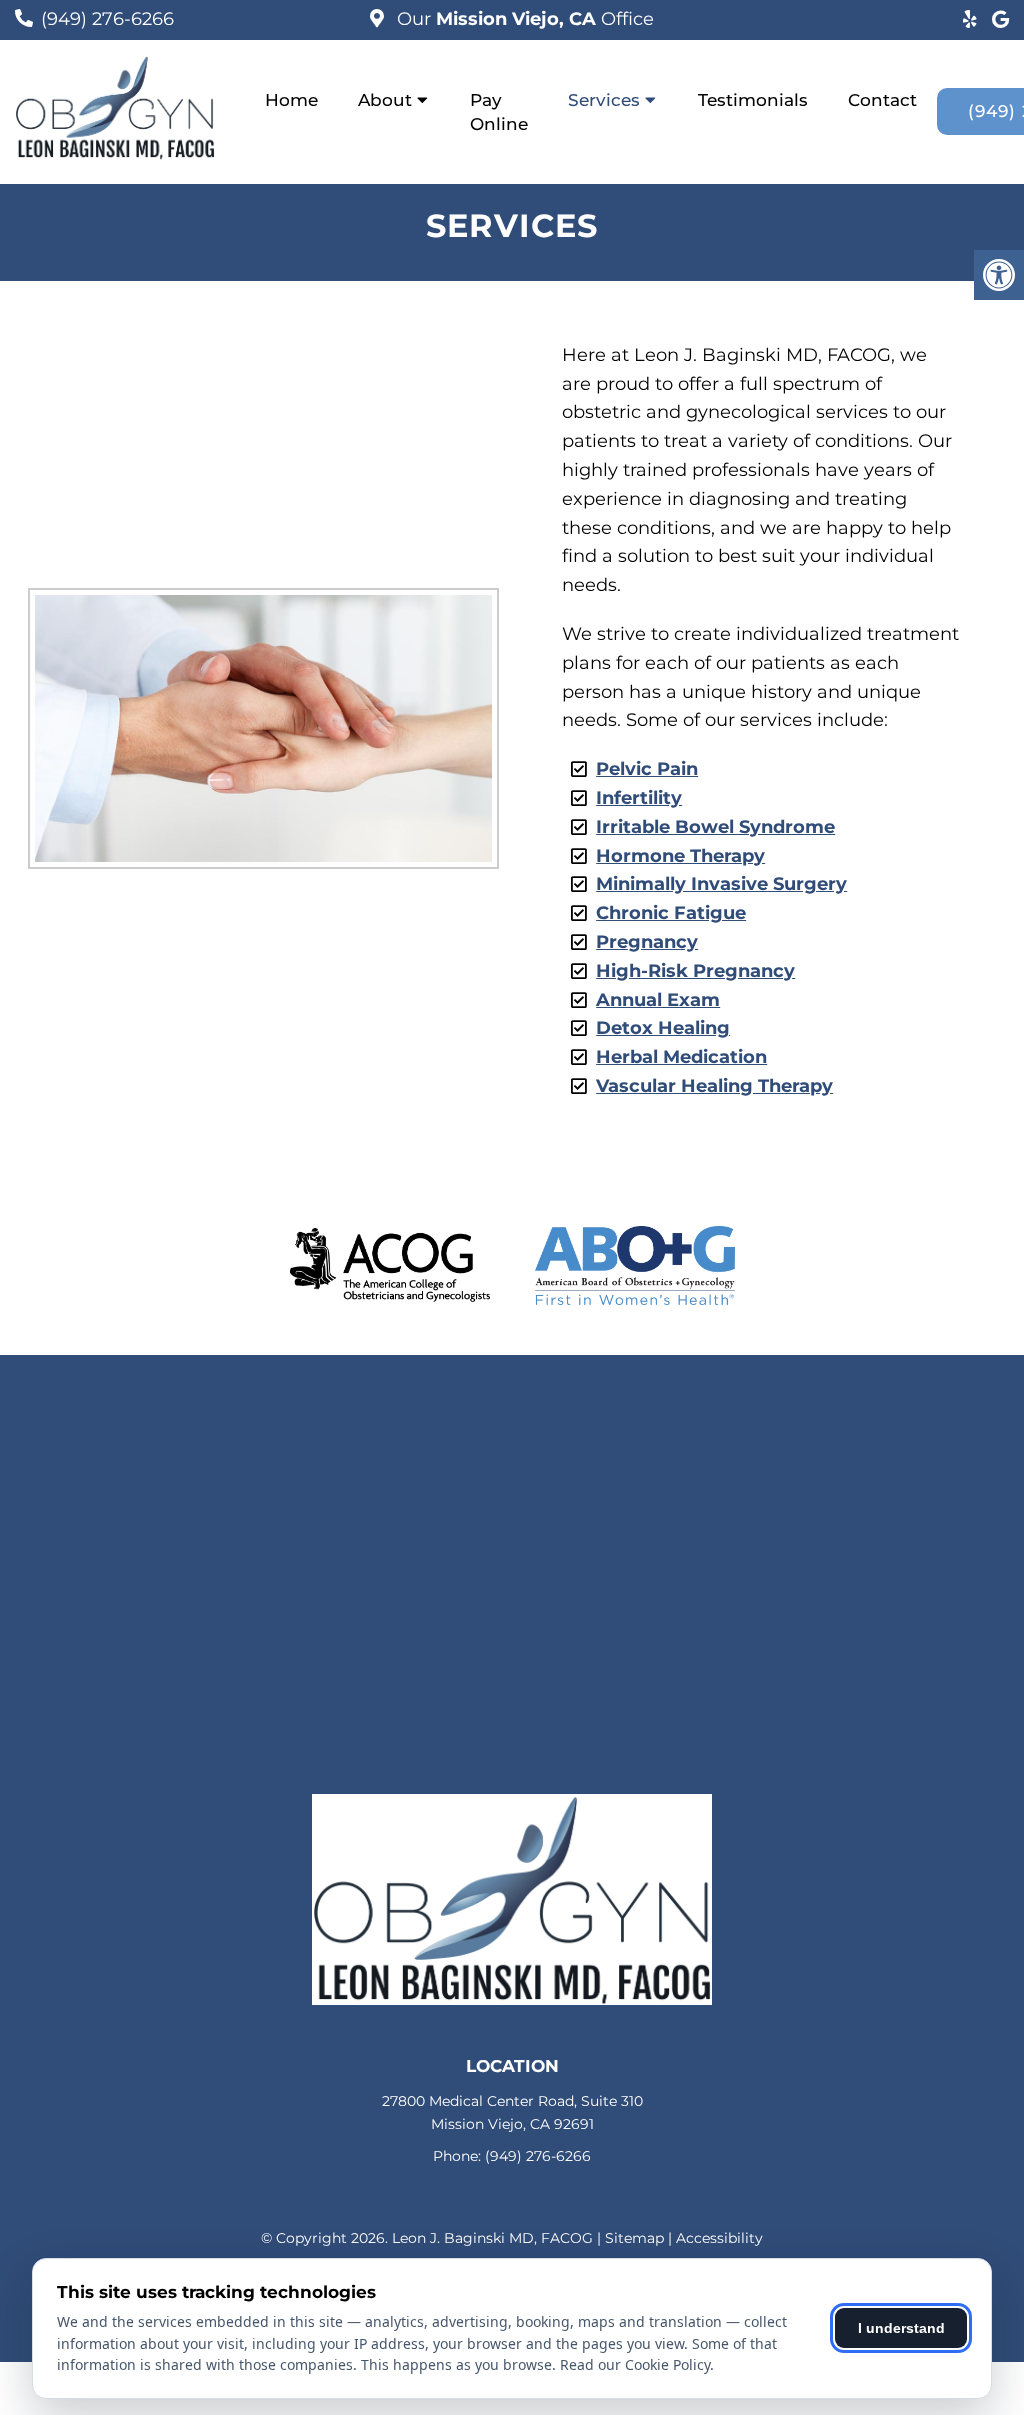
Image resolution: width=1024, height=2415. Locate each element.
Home (291, 100)
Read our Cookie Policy (635, 2364)
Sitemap (634, 2238)
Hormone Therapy (680, 856)
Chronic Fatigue (671, 913)
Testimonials (753, 100)
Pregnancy (647, 942)
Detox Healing (663, 1028)
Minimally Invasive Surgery (721, 884)
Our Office (523, 19)
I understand (901, 2328)
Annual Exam (658, 1000)
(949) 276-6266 (107, 19)
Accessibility (719, 2238)
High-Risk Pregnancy (695, 971)
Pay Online (499, 112)
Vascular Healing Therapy (714, 1086)
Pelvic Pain (647, 769)
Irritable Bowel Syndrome (715, 827)
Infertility (639, 798)
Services (604, 100)
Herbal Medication (681, 1057)
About (385, 100)
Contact (882, 100)
